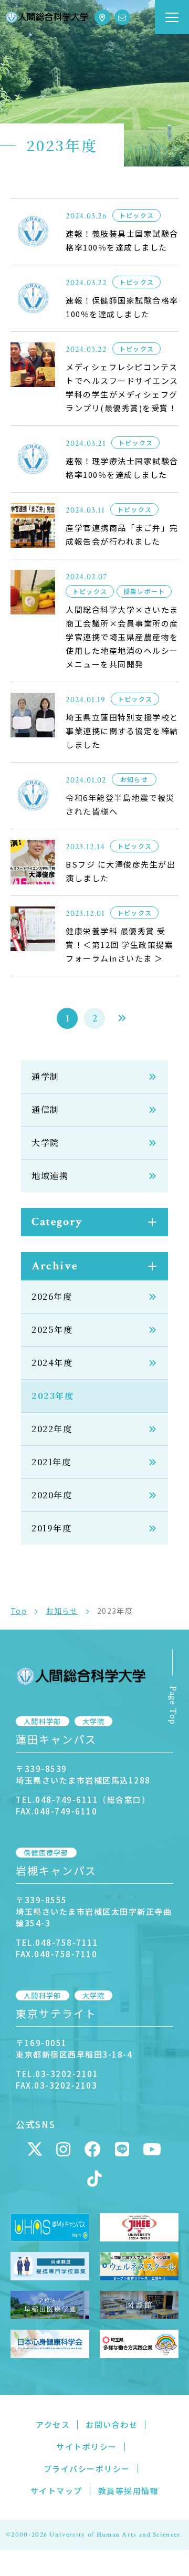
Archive (55, 1266)
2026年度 (52, 1296)
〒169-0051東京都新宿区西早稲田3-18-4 (74, 2048)
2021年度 (51, 1462)
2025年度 (52, 1329)
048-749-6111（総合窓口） (93, 1800)
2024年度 (52, 1363)
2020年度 (52, 1495)
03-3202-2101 (67, 2074)
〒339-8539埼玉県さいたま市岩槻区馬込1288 (83, 1774)
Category (57, 1222)
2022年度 (52, 1429)
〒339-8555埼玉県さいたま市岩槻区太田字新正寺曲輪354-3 (94, 1911)
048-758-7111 (67, 1942)
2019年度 (52, 1528)
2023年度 (53, 1396)
